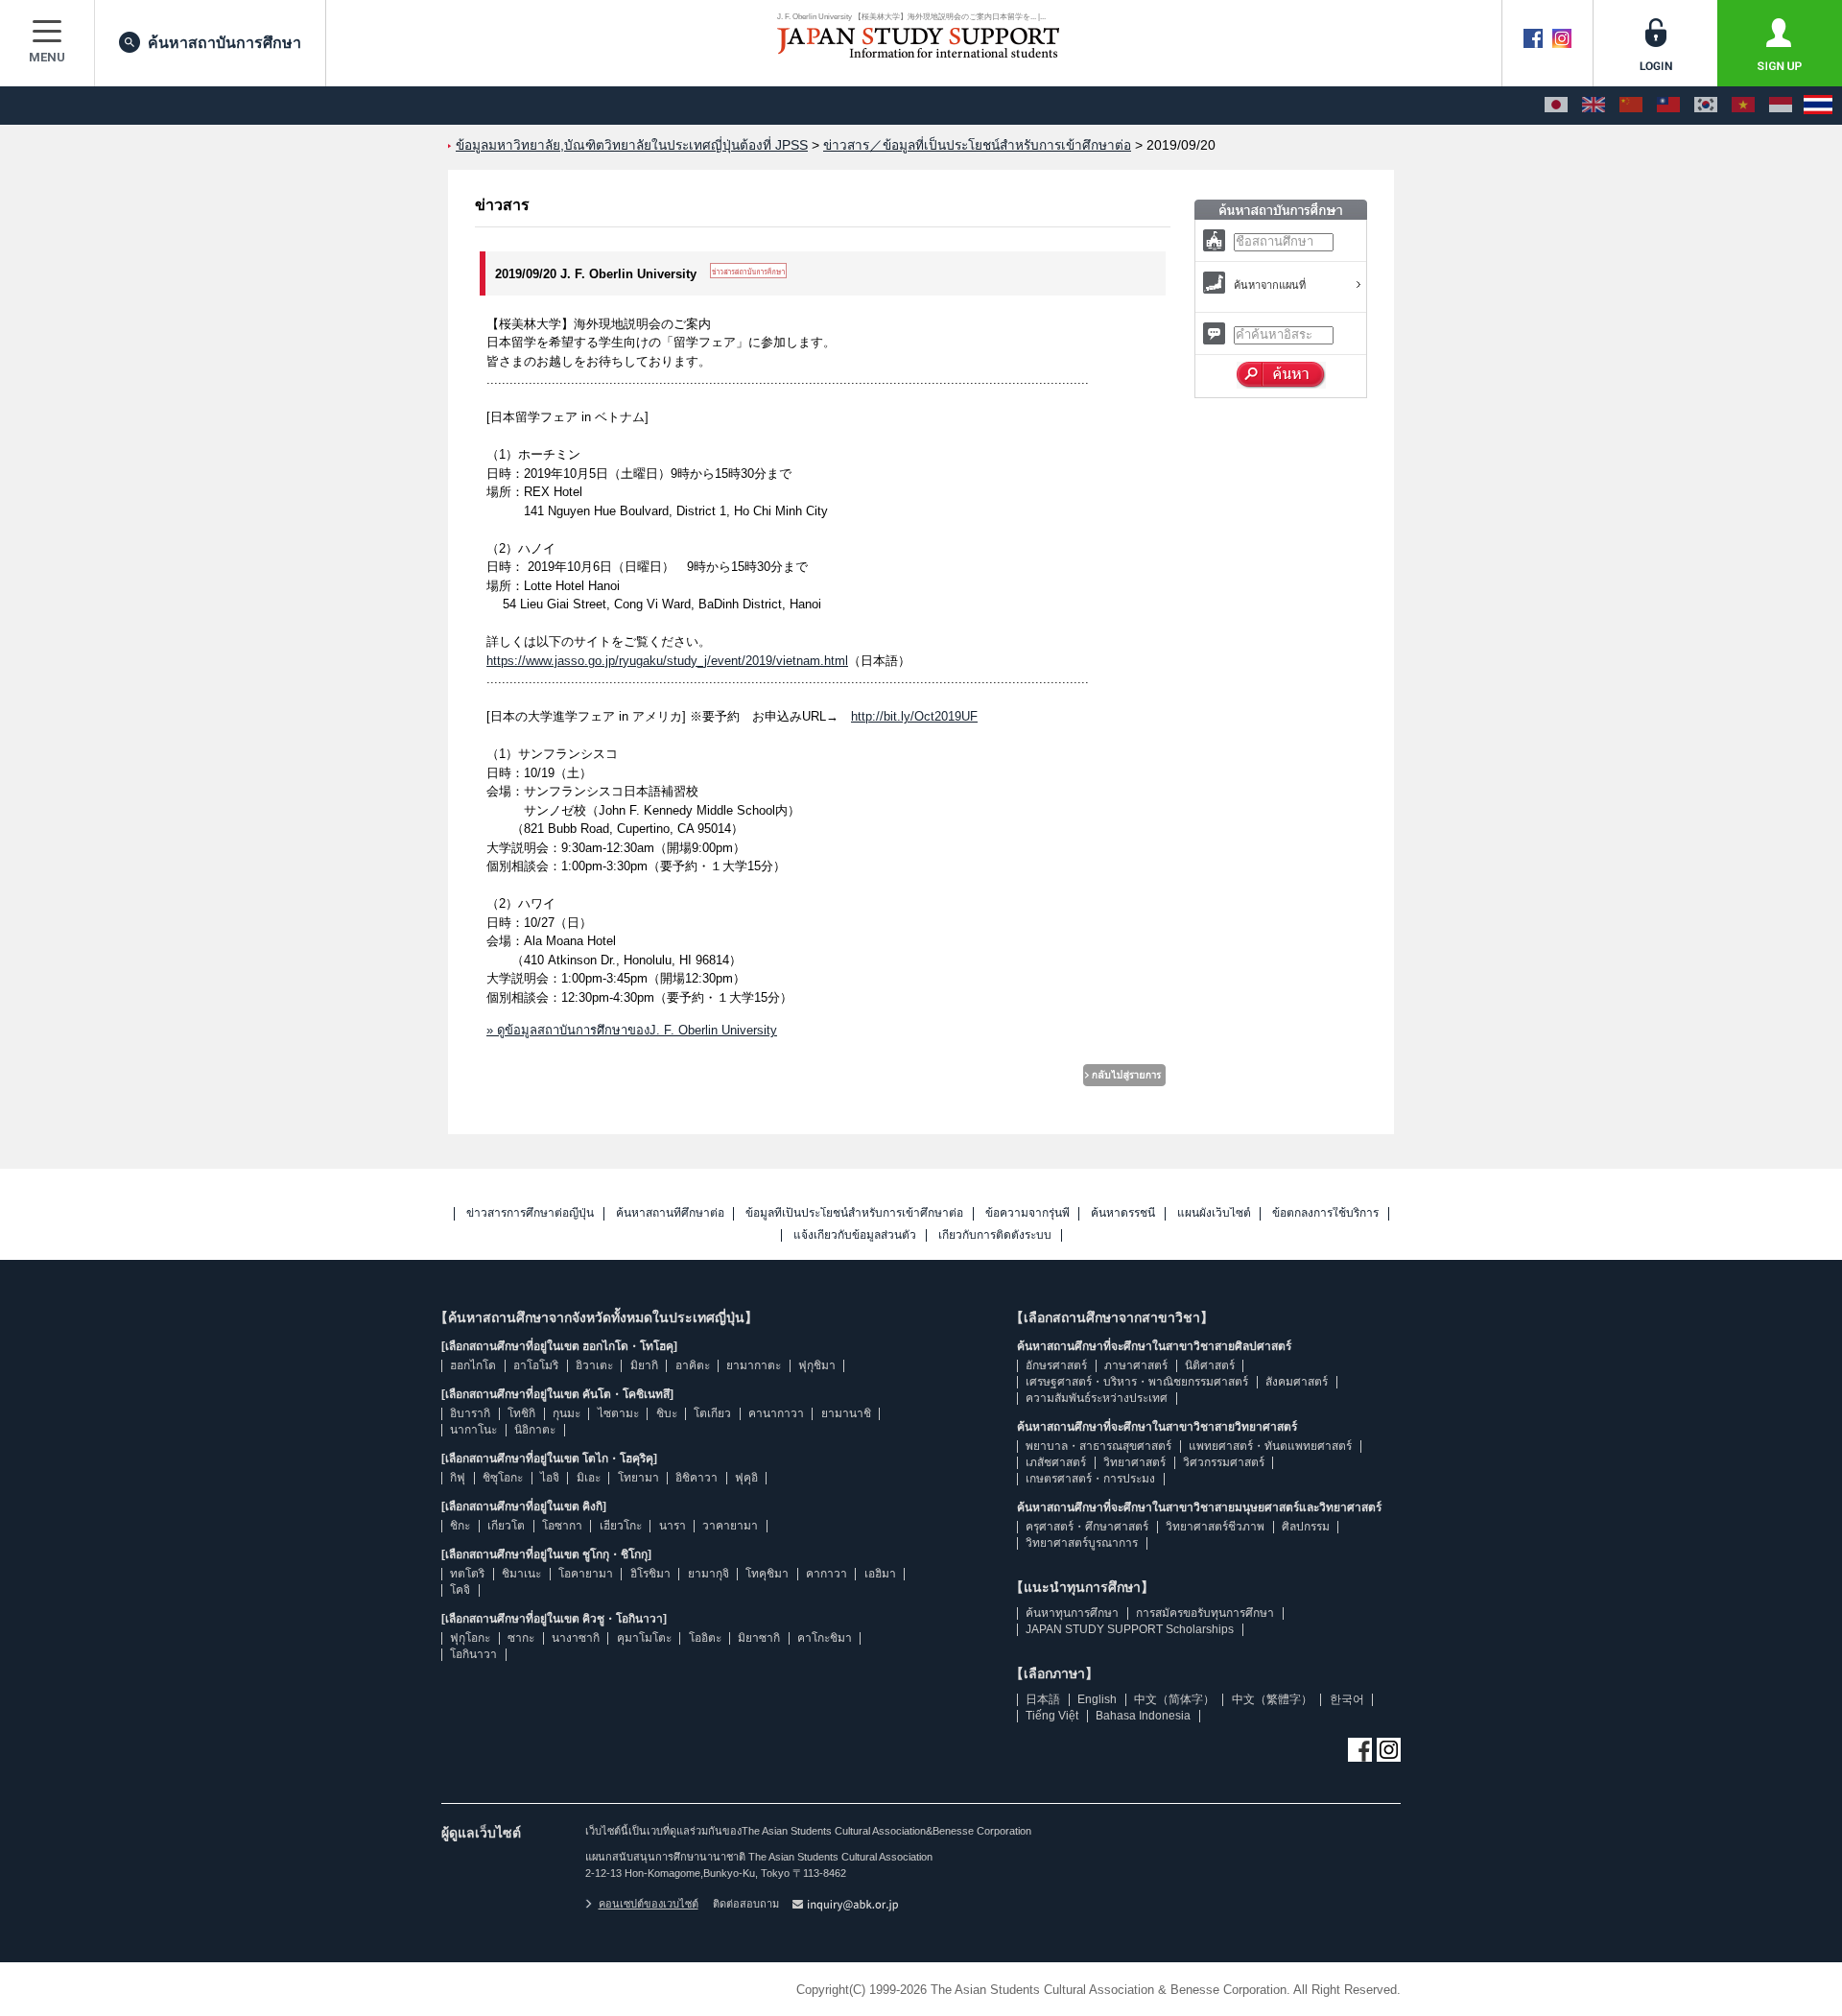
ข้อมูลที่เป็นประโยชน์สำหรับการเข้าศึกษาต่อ (854, 1213)
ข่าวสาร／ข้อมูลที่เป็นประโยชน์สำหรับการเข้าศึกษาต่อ (977, 145)
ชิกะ (460, 1526)
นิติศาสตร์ (1210, 1365)
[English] (1594, 106)
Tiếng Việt (1052, 1716)
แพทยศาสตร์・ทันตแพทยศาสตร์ (1270, 1446)
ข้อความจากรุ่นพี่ (1027, 1213)
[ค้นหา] (1281, 375)
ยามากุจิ (708, 1574)
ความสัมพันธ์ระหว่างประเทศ (1097, 1398)
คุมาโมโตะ (644, 1638)
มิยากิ (644, 1365)
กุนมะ (567, 1413)
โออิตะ (705, 1638)
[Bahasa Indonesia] (1781, 106)
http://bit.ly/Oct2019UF (914, 716)
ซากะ (521, 1638)
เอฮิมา (880, 1574)
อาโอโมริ (536, 1365)
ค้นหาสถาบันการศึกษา (224, 43)
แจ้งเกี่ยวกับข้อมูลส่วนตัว (855, 1235)
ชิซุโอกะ (503, 1478)
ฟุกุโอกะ (470, 1638)
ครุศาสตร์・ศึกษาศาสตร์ (1087, 1527)
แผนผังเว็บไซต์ (1214, 1213)
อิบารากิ (470, 1413)
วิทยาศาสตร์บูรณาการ (1082, 1543)
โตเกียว (712, 1413)
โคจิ (460, 1590)
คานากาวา (776, 1413)
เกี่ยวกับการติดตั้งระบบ (995, 1235)
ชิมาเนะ (521, 1574)
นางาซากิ (576, 1638)
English (1097, 1699)
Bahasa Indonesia (1143, 1716)
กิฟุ (458, 1478)
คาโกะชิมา (825, 1638)
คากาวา (827, 1574)
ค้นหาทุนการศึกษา (1072, 1613)
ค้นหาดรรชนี (1123, 1213)
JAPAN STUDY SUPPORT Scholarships (1130, 1629)
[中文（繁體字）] (1668, 106)
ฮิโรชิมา (650, 1574)
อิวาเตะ (594, 1365)
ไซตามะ (618, 1413)
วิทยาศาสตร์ (1134, 1462)
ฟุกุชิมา (817, 1365)
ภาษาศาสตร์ (1136, 1365)
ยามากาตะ (754, 1365)
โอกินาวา (473, 1654)
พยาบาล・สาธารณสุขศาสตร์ (1098, 1446)
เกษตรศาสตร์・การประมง (1090, 1479)
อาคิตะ (693, 1365)
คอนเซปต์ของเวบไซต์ (649, 1904)
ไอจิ (550, 1478)
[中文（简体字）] (1631, 106)
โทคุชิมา (767, 1574)
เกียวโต (506, 1526)
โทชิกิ (521, 1413)
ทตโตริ (467, 1574)
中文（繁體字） (1272, 1699)
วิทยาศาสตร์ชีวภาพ (1215, 1527)
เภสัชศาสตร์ (1056, 1462)
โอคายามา (586, 1574)
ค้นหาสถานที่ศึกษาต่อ (670, 1213)
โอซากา (562, 1526)
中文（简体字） (1174, 1699)
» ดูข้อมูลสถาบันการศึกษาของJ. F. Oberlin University (632, 1030)
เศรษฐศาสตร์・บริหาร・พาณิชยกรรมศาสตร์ (1137, 1382)
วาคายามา (730, 1526)
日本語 (1043, 1699)
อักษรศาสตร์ (1056, 1365)
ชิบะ (667, 1413)
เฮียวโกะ (621, 1526)
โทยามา (638, 1478)
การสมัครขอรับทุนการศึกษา (1205, 1613)
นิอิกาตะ (535, 1430)
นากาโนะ (473, 1430)
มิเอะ (589, 1478)
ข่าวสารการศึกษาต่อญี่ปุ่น (530, 1213)
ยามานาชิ (846, 1413)
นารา (673, 1526)
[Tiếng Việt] (1743, 106)
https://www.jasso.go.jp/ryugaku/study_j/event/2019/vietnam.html (667, 661)
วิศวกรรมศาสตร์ (1224, 1462)
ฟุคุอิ (746, 1478)
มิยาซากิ (759, 1638)
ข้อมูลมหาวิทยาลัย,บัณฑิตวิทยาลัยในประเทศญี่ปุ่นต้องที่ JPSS (632, 145)
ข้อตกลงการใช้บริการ (1325, 1213)
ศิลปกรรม (1306, 1527)
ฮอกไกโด (473, 1365)
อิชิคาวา (697, 1478)
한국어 (1347, 1699)
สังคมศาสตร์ (1297, 1382)
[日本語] (1556, 106)
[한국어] (1706, 106)
